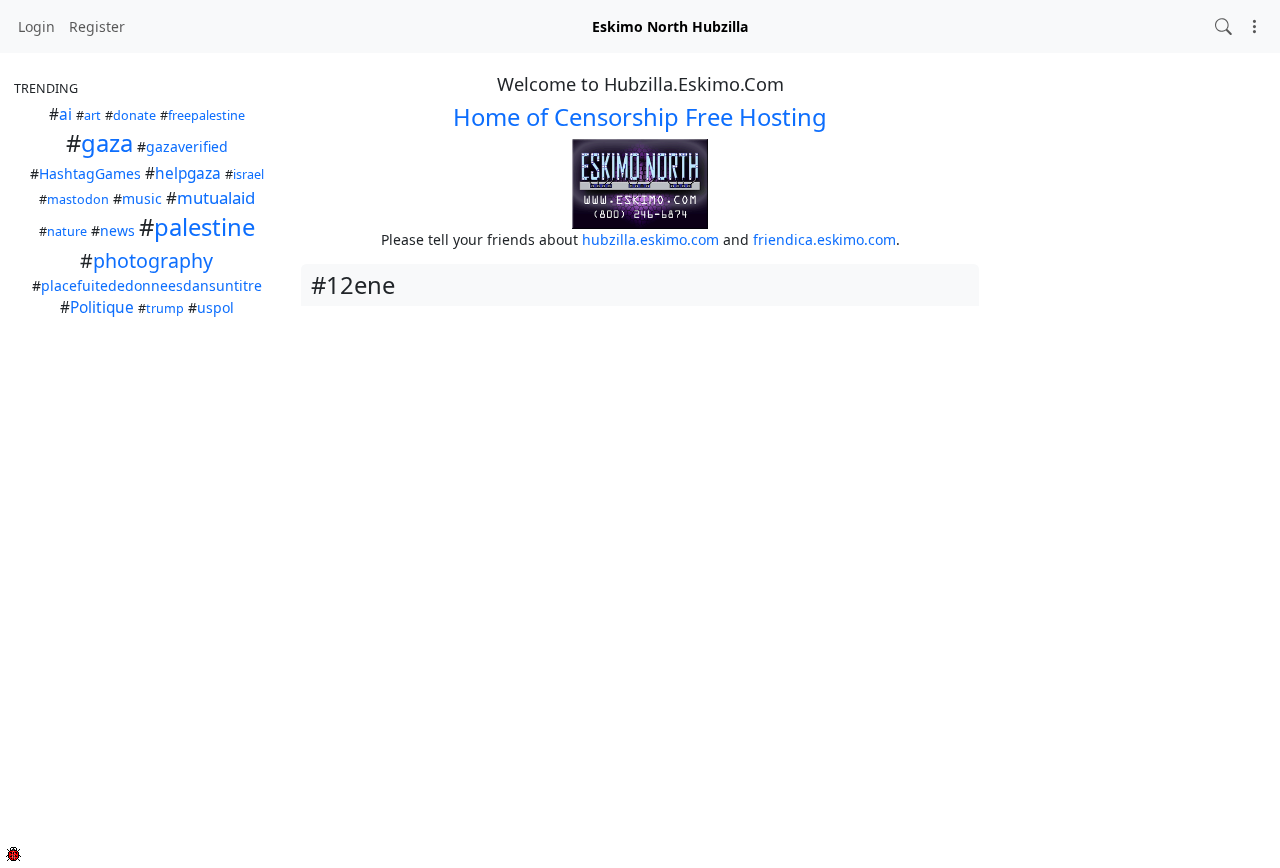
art (92, 115)
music (142, 198)
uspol (215, 307)
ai (65, 114)
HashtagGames (90, 173)
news (117, 230)
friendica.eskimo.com (824, 239)
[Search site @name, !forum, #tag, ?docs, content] (1223, 26)
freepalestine (206, 115)
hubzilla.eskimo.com (650, 239)
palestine (204, 227)
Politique (102, 307)
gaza (107, 143)
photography (153, 260)
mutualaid (216, 197)
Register (97, 26)
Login (36, 26)
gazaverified (187, 146)
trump (165, 308)
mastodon (78, 199)
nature (67, 231)
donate (134, 115)
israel (248, 174)
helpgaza (188, 173)
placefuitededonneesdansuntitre (151, 285)
